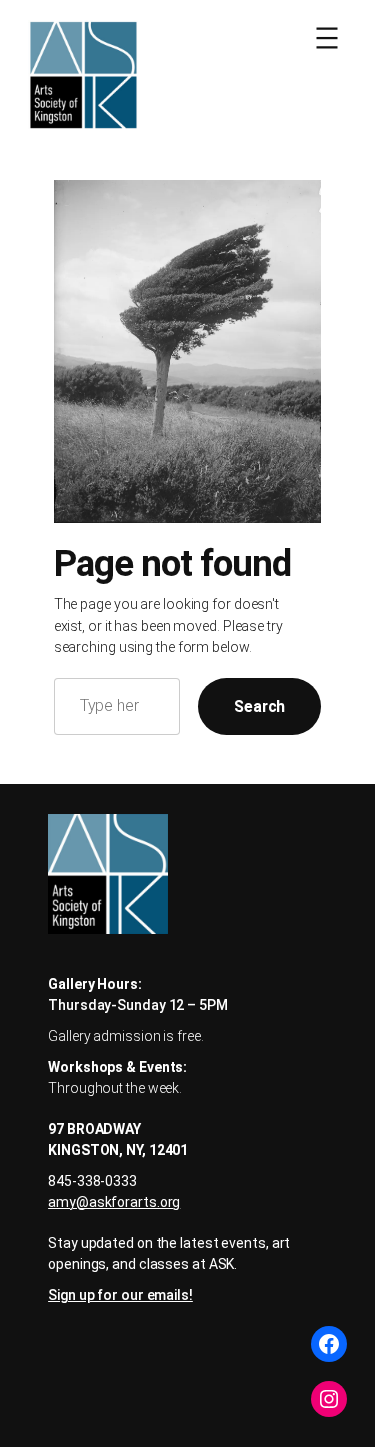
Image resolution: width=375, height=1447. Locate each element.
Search (259, 706)
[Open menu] (327, 38)
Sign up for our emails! (120, 1295)
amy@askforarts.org (114, 1202)
